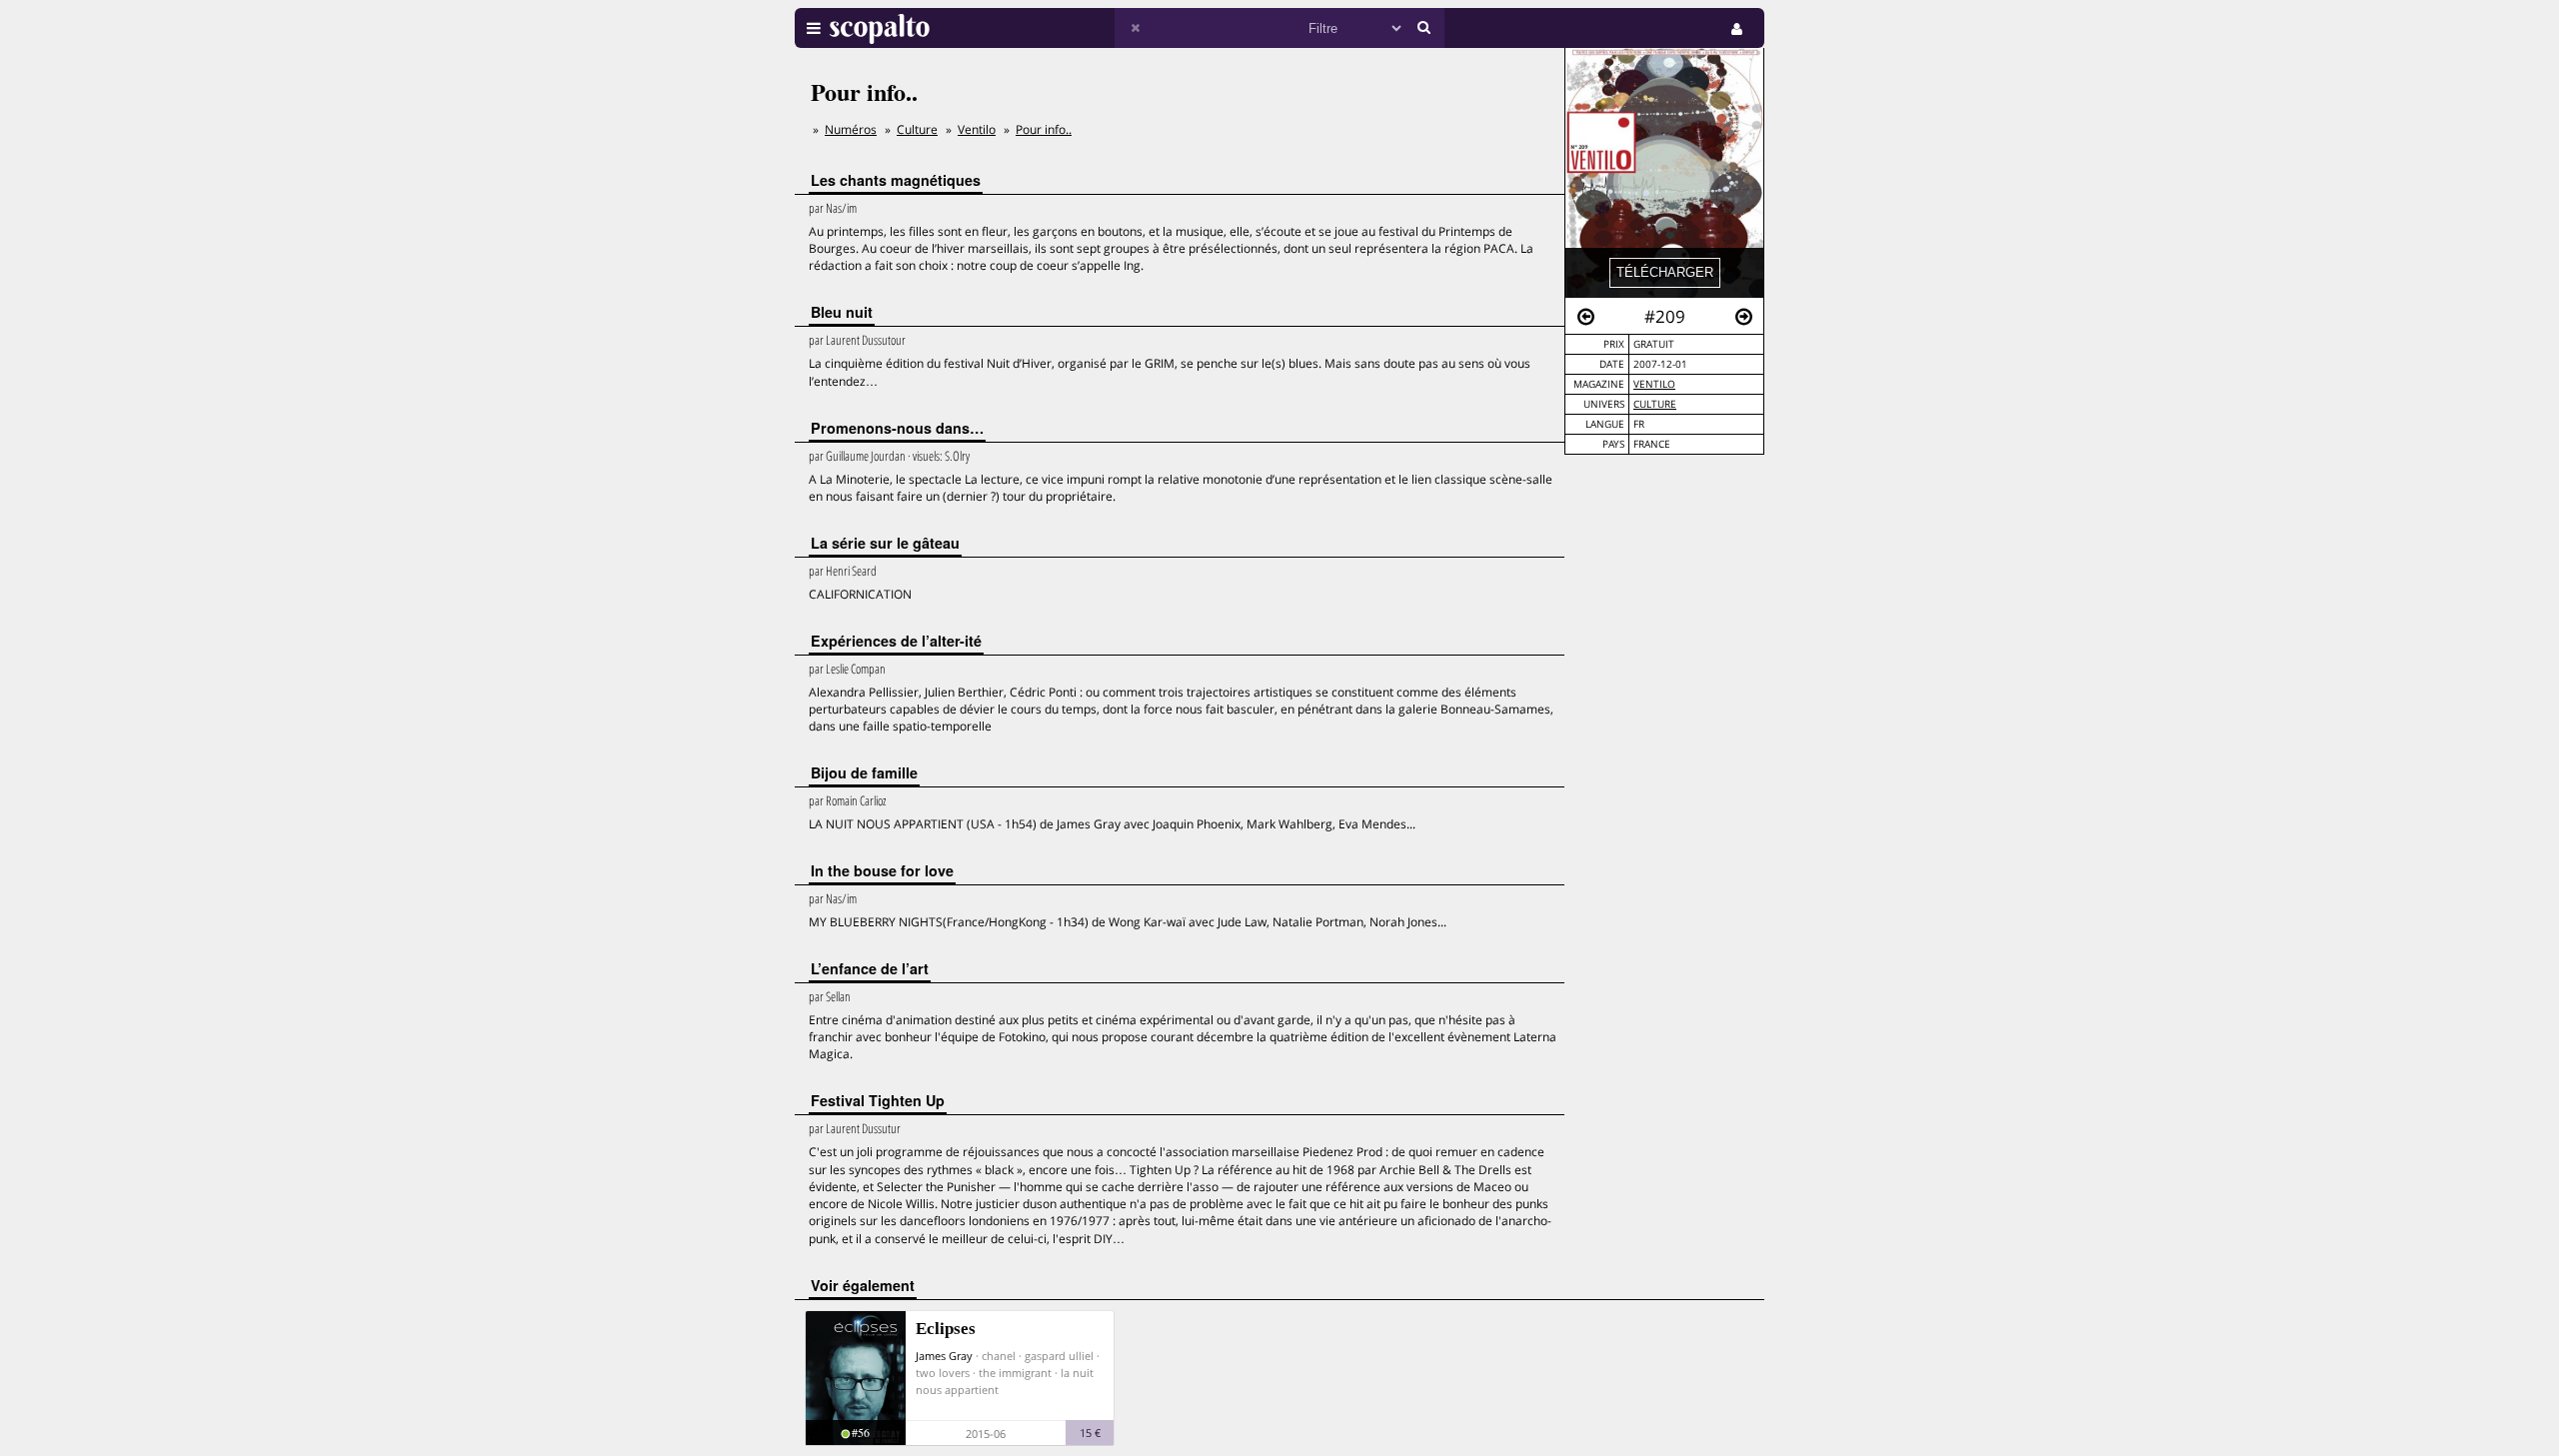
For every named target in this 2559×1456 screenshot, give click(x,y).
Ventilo (1654, 384)
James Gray (944, 1356)
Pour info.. (1044, 129)
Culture (1655, 404)
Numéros (851, 129)
